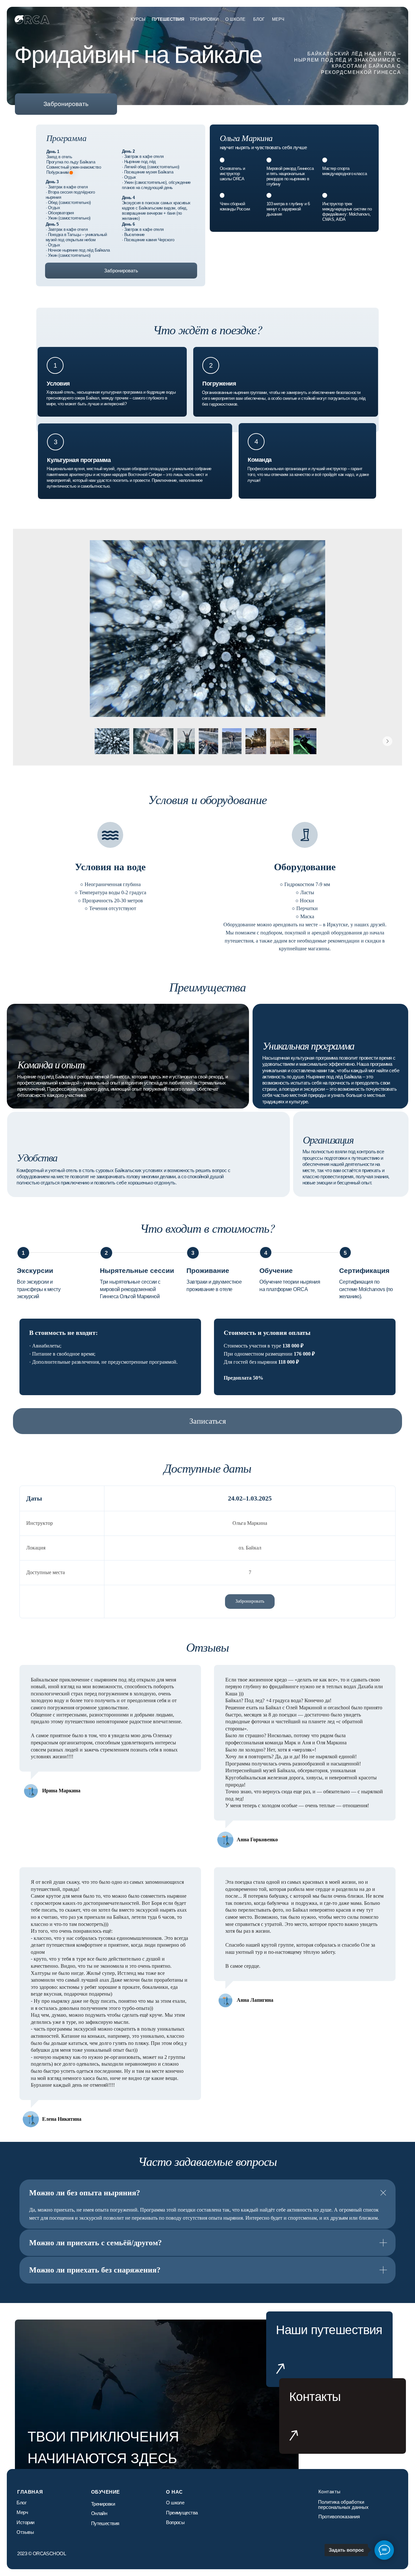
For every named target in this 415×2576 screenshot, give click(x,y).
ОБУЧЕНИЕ (106, 2492)
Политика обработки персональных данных (343, 2505)
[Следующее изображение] (387, 741)
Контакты (330, 2492)
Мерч (22, 2512)
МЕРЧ (278, 19)
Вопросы (175, 2522)
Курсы (138, 19)
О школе (235, 19)
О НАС (174, 2492)
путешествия (168, 19)
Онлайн (99, 2513)
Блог (259, 19)
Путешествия (105, 2523)
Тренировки (103, 2504)
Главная (30, 2492)
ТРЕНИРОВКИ (204, 19)
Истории (25, 2522)
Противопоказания (339, 2517)
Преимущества (182, 2513)
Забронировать (66, 104)
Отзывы (25, 2532)
